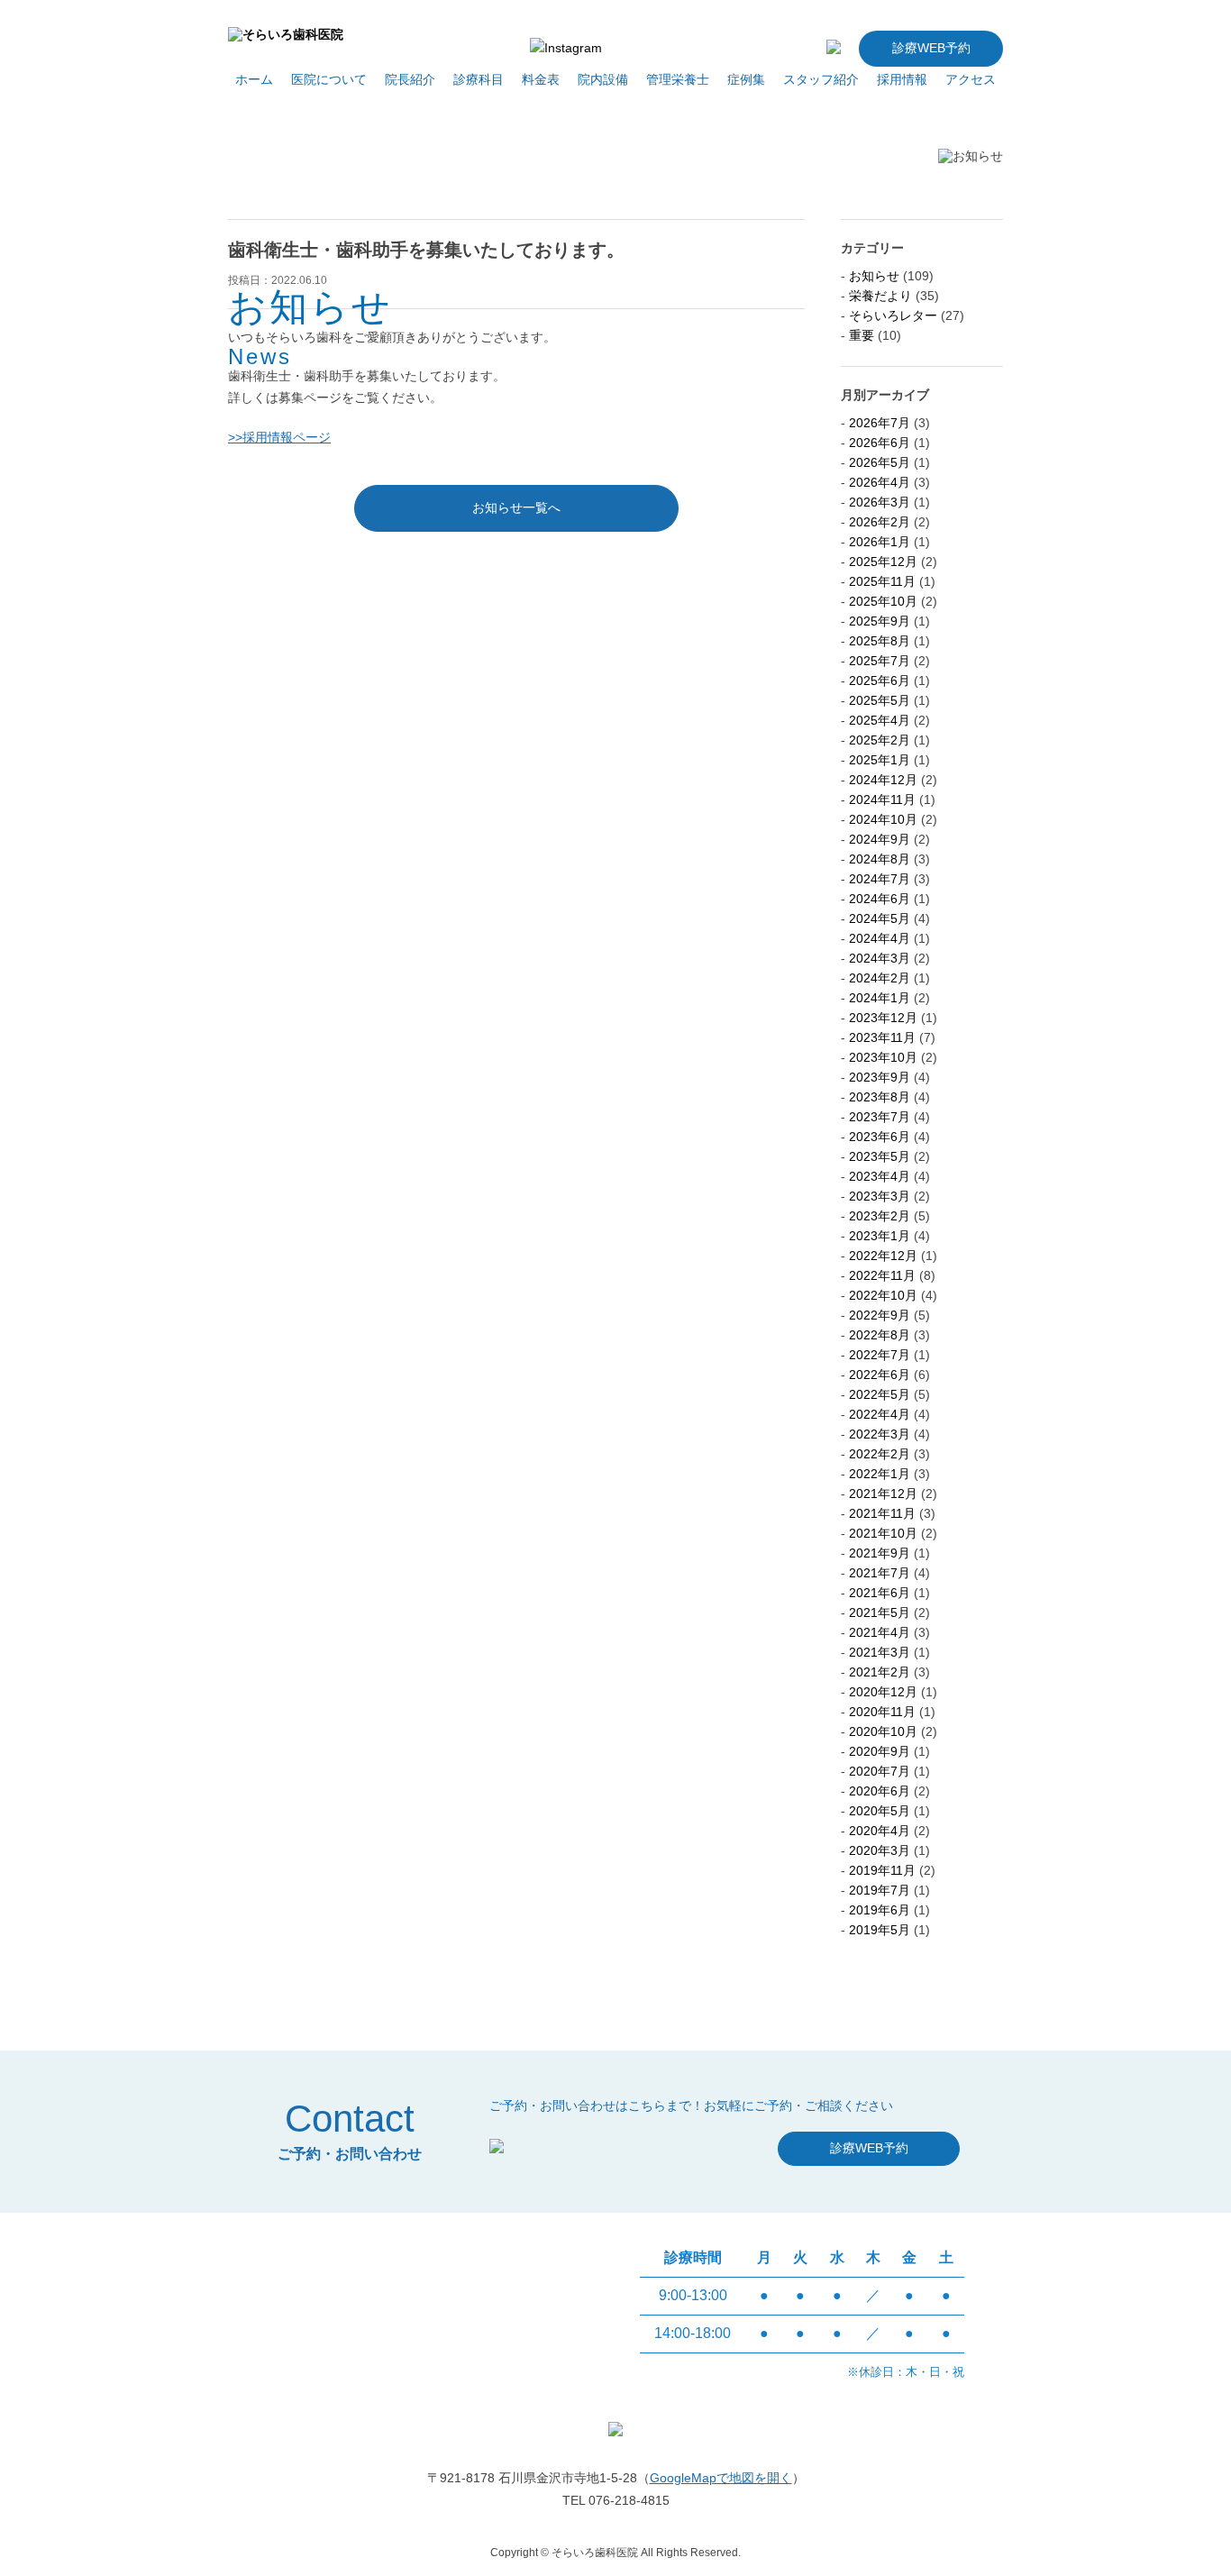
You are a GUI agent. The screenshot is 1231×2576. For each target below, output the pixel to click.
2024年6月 (880, 899)
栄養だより (880, 296)
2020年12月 (883, 1692)
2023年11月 (882, 1037)
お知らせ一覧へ (516, 507)
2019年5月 (880, 1930)
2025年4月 (880, 720)
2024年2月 (880, 978)
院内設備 (603, 79)
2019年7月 (880, 1890)
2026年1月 (880, 542)
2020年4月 (880, 1831)
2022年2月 (880, 1454)
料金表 (541, 79)
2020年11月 (882, 1712)
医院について (329, 79)
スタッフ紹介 (821, 79)
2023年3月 (880, 1196)
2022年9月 (880, 1315)
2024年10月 (883, 819)
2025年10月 (883, 601)
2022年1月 (880, 1474)
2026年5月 (880, 462)
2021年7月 (880, 1573)
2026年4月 (880, 482)
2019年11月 (882, 1870)
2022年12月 (883, 1256)
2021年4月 (880, 1632)
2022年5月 (880, 1394)
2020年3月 (880, 1850)
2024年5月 (880, 918)
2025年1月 (880, 760)
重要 (862, 335)
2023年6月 (880, 1137)
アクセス (971, 79)
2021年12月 (883, 1494)
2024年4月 (880, 938)
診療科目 (479, 79)
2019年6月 (880, 1910)
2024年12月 (883, 780)
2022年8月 (880, 1335)
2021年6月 (880, 1593)
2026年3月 (880, 502)
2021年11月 (882, 1513)
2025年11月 (882, 581)
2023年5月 (880, 1156)
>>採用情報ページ (279, 437)
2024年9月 (880, 839)
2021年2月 (880, 1672)
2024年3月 (880, 958)
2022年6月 (880, 1375)
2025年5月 (880, 700)
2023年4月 (880, 1176)
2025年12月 (883, 562)
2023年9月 (880, 1077)
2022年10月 (883, 1295)
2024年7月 (880, 879)
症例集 (746, 79)
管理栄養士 (678, 79)
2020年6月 (880, 1791)
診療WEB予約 (931, 48)
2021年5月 (880, 1612)
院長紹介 (410, 79)
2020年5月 (880, 1811)
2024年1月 (880, 998)
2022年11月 (882, 1275)
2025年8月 (880, 641)
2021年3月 (880, 1652)
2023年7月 (880, 1117)
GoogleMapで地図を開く (721, 2478)
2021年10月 (883, 1533)
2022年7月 (880, 1355)
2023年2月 (880, 1216)
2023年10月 (883, 1057)
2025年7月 (880, 661)
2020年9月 (880, 1751)
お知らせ (874, 276)
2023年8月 (880, 1097)
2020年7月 (880, 1771)
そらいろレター (893, 315)
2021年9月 (880, 1553)
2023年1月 (880, 1236)
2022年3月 (880, 1434)
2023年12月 (883, 1018)
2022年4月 (880, 1414)
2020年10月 (883, 1731)
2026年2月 (880, 522)
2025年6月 (880, 681)
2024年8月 (880, 859)
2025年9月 (880, 621)
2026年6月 (880, 443)
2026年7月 (880, 423)
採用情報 (902, 79)
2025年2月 (880, 740)
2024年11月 (882, 799)
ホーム (254, 79)
